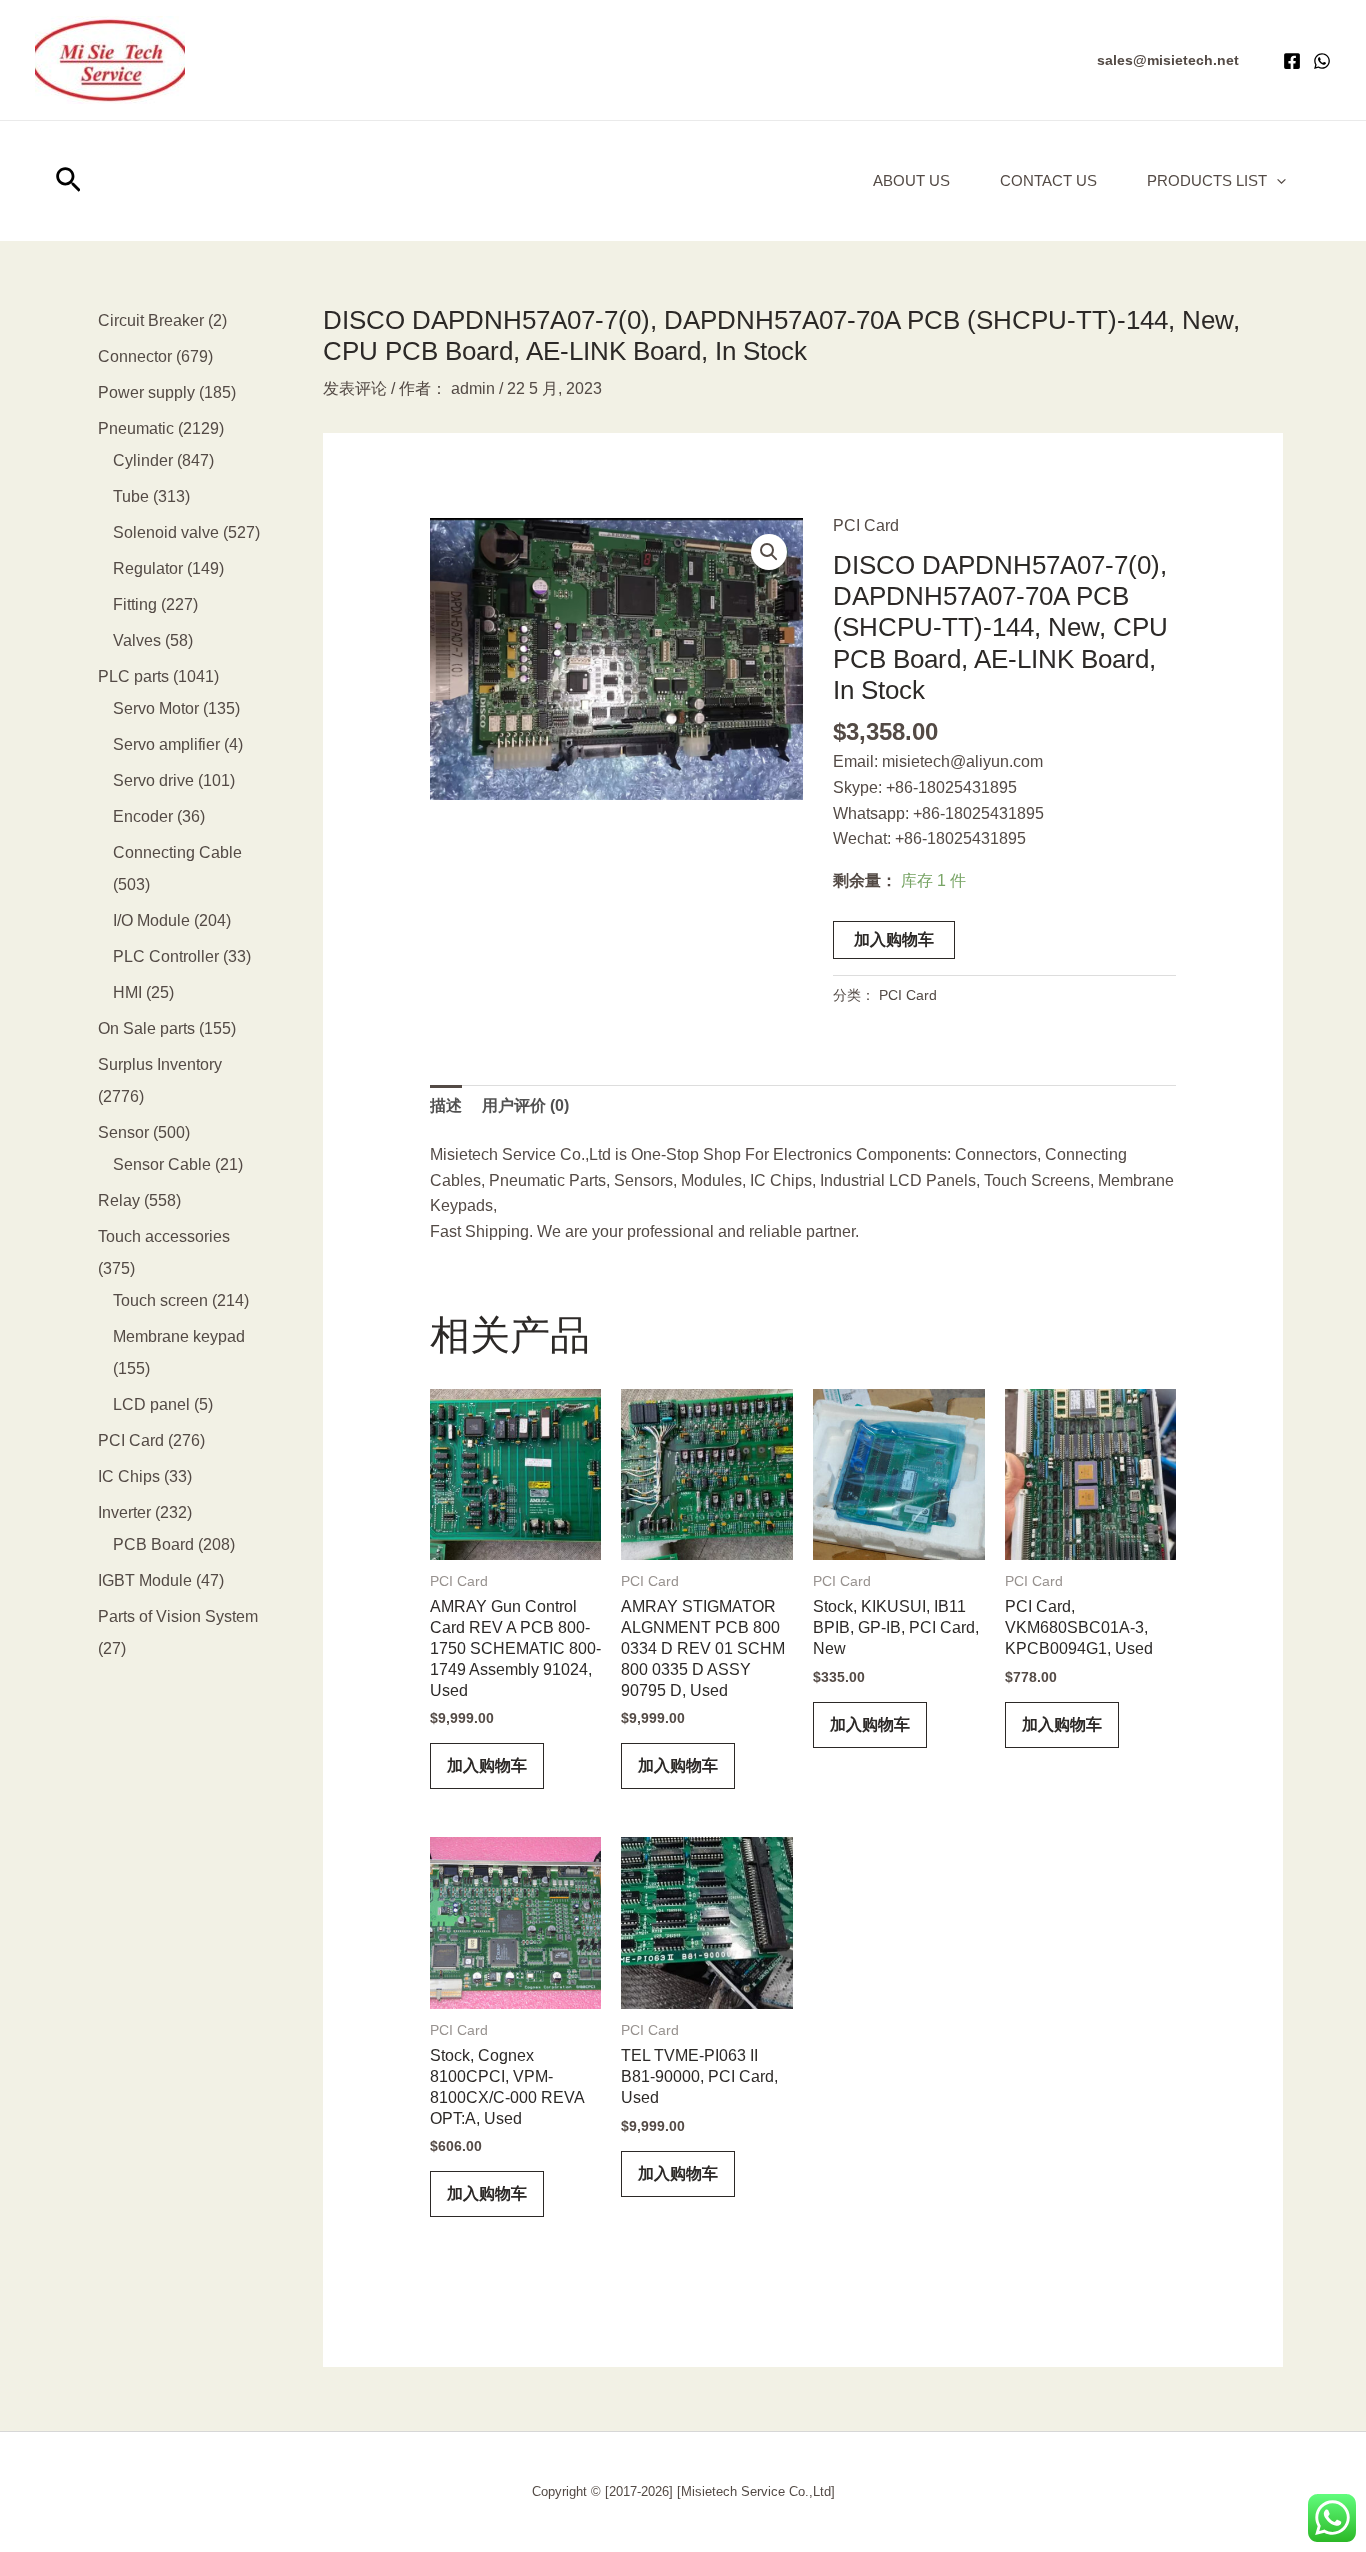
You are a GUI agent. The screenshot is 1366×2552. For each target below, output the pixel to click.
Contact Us (1048, 180)
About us (911, 180)
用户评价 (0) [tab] (525, 1105)
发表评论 (355, 388)
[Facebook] (1292, 61)
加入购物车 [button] (487, 1765)
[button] (1168, 60)
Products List (1207, 180)
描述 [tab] (446, 1105)
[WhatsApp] (1322, 61)
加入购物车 (894, 939)
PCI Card (866, 525)
